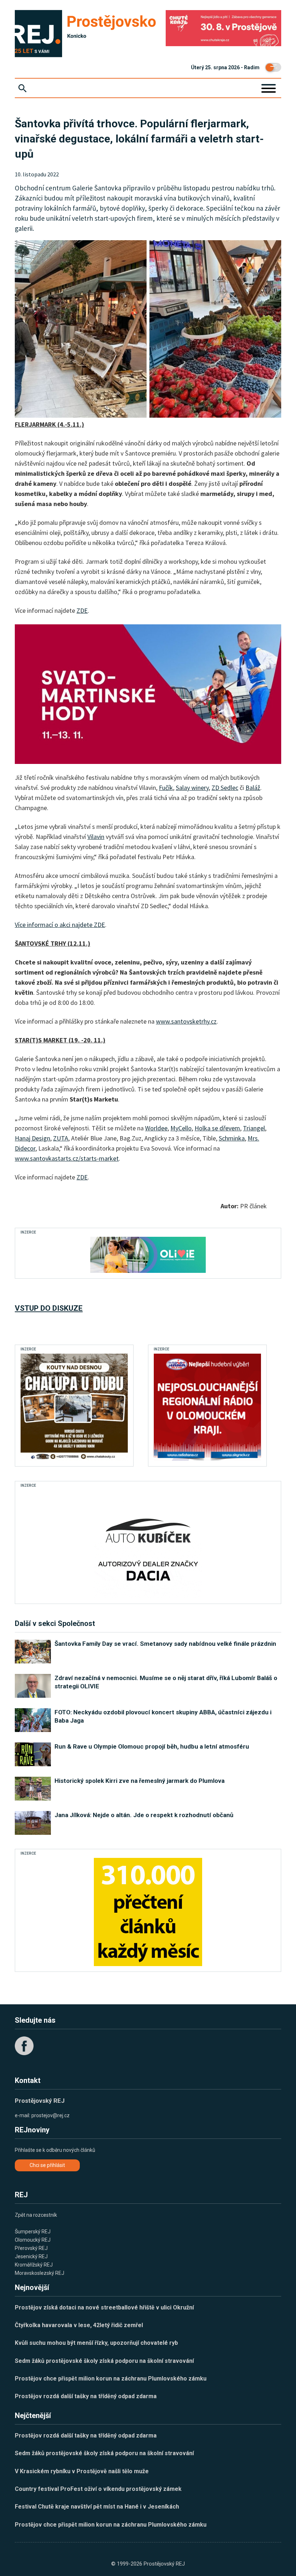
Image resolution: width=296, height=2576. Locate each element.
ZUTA (61, 1138)
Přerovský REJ (31, 2248)
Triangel (254, 1128)
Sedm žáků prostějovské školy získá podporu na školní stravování (104, 2361)
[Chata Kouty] (74, 1407)
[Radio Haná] (207, 1407)
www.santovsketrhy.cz (186, 1021)
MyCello (181, 1128)
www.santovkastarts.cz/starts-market (67, 1158)
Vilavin (96, 837)
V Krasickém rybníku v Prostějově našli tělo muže (82, 2471)
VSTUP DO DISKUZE (49, 1308)
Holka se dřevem (217, 1128)
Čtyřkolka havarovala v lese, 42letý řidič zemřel (79, 2325)
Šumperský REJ (33, 2232)
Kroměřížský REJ (34, 2265)
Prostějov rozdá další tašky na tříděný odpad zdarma (86, 2396)
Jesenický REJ (31, 2256)
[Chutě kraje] (223, 28)
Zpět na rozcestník (36, 2215)
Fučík (166, 788)
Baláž (253, 788)
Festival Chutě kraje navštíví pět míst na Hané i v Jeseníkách (97, 2507)
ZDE (82, 610)
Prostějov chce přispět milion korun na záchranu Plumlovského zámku (111, 2379)
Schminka (232, 1138)
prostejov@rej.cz (51, 2115)
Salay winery (192, 788)
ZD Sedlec (225, 788)
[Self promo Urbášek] (148, 1912)
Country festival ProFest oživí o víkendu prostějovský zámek (98, 2489)
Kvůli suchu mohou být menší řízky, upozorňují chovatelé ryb (96, 2343)
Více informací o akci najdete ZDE (60, 925)
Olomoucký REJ (33, 2240)
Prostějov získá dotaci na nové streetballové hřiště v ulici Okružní (104, 2307)
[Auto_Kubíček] (148, 1544)
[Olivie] (148, 1255)
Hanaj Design (32, 1138)
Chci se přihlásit (47, 2165)
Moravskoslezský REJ (40, 2273)
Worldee (156, 1128)
